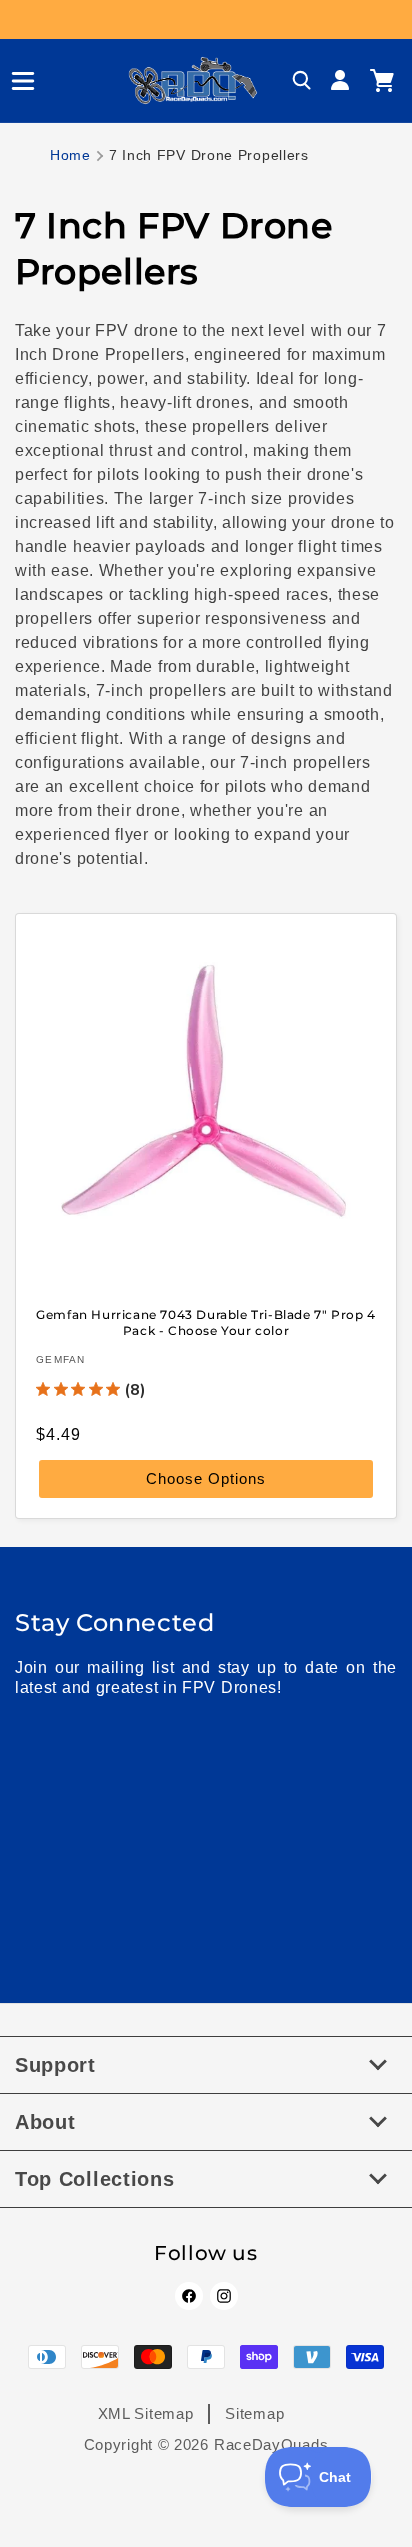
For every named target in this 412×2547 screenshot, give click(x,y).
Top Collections (95, 2179)
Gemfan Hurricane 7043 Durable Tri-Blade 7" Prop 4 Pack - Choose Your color (205, 1322)
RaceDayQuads (271, 2444)
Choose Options (206, 1479)
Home (70, 155)
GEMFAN (61, 1360)
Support (55, 2065)
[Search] (302, 81)
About (45, 2122)
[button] (15, 81)
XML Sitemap (146, 2413)
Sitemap (254, 2413)
